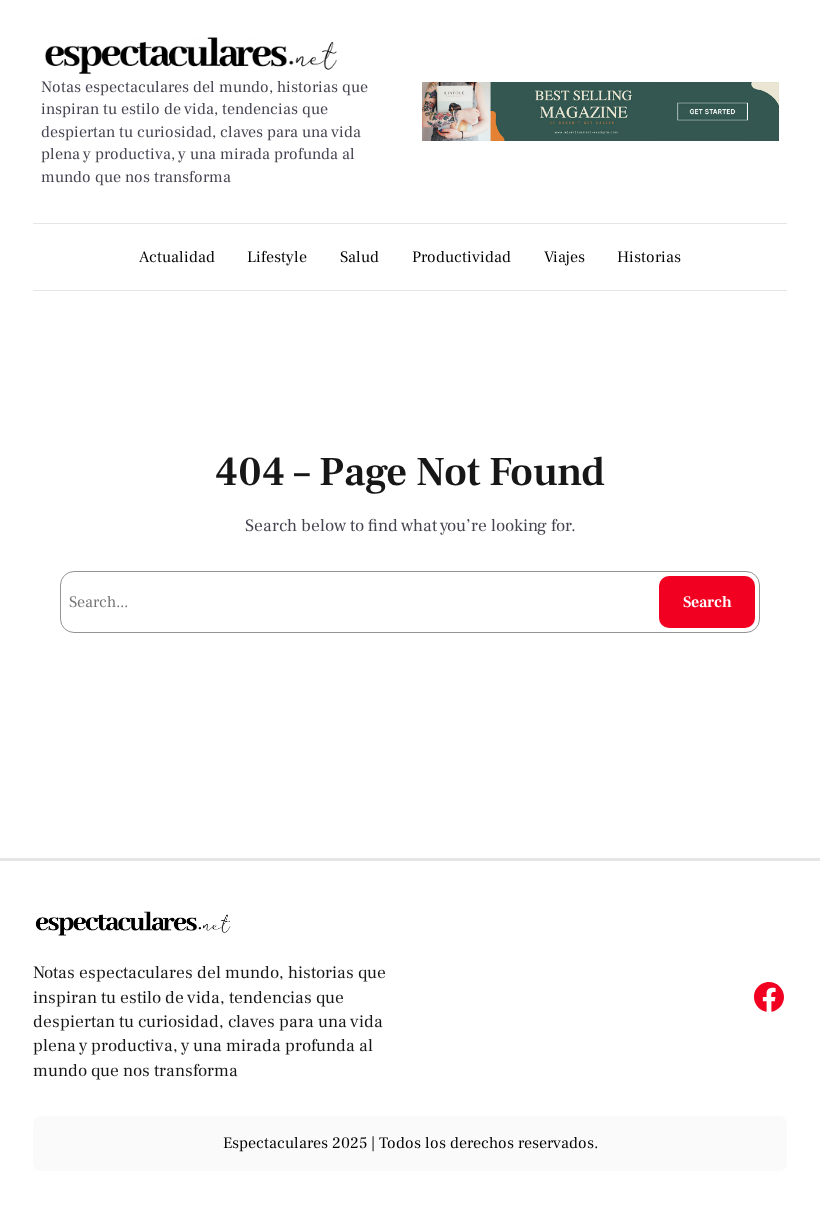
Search (707, 602)
